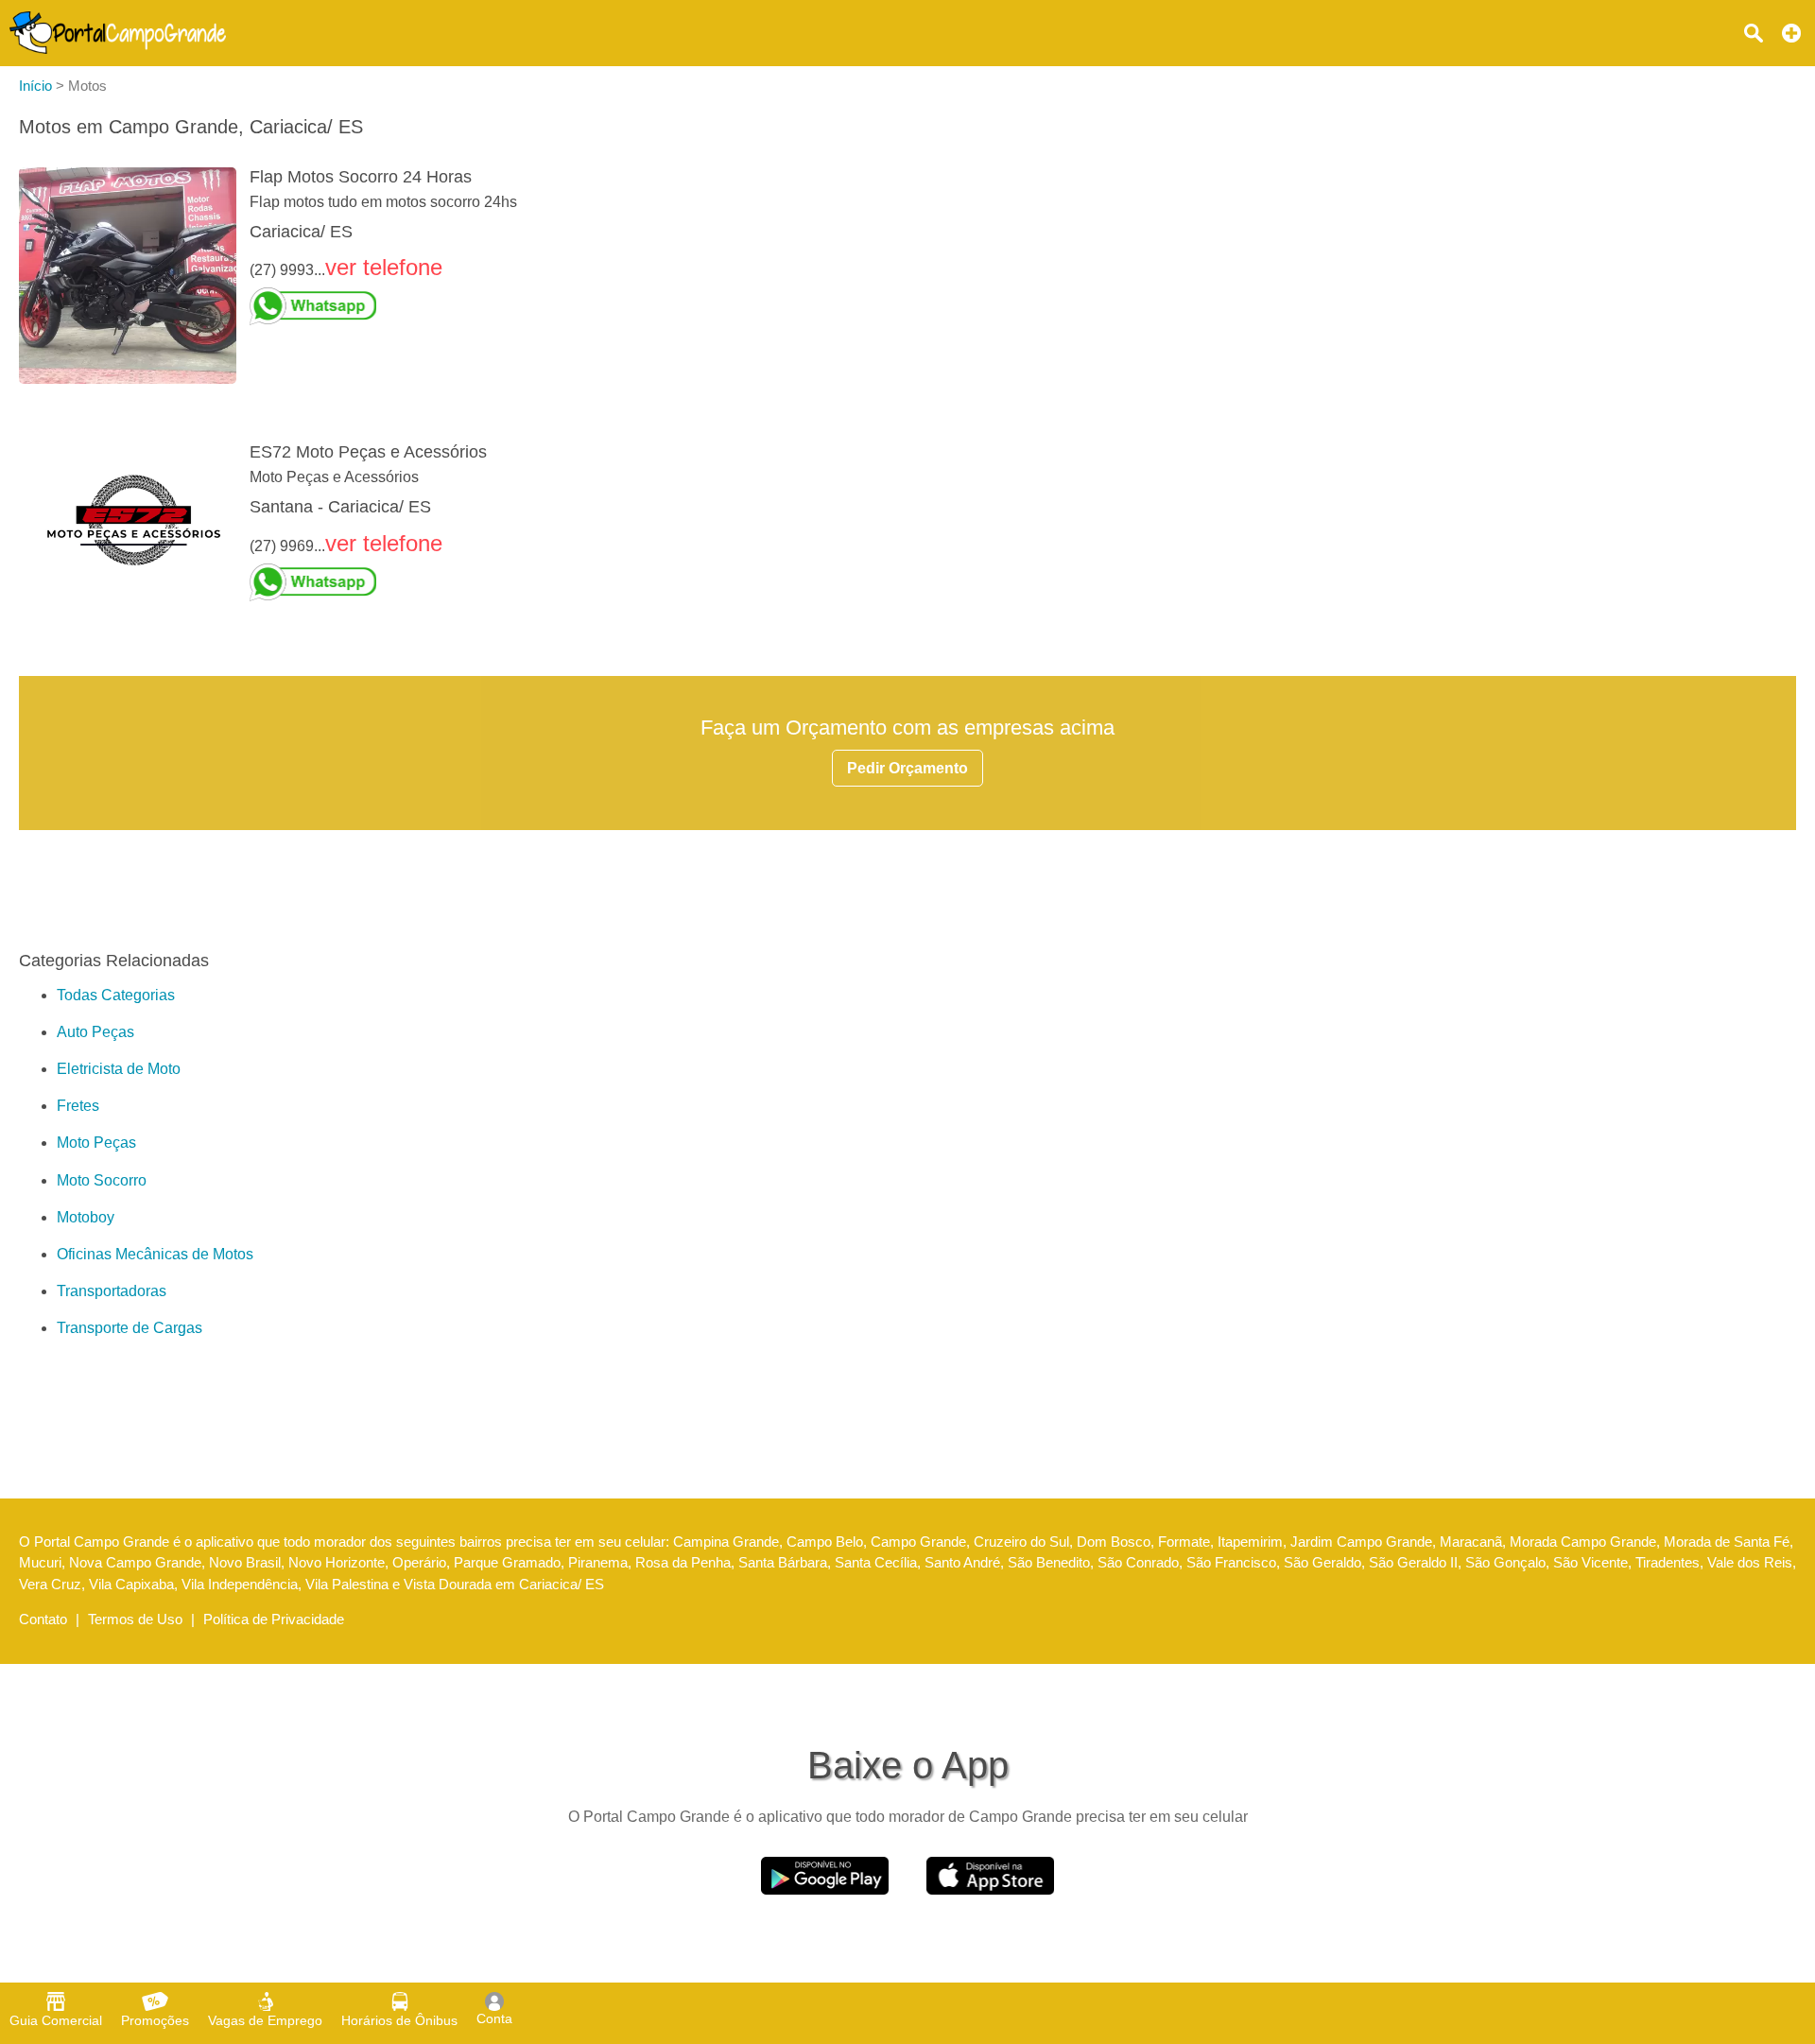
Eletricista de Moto (119, 1069)
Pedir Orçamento (907, 768)
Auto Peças (95, 1032)
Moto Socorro (102, 1180)
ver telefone (384, 267)
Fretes (78, 1106)
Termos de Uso (135, 1619)
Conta (494, 2018)
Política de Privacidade (274, 1619)
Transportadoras (112, 1291)
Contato (43, 1619)
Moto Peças (96, 1143)
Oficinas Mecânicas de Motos (155, 1254)
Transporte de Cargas (130, 1328)
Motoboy (86, 1217)
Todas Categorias (116, 995)
